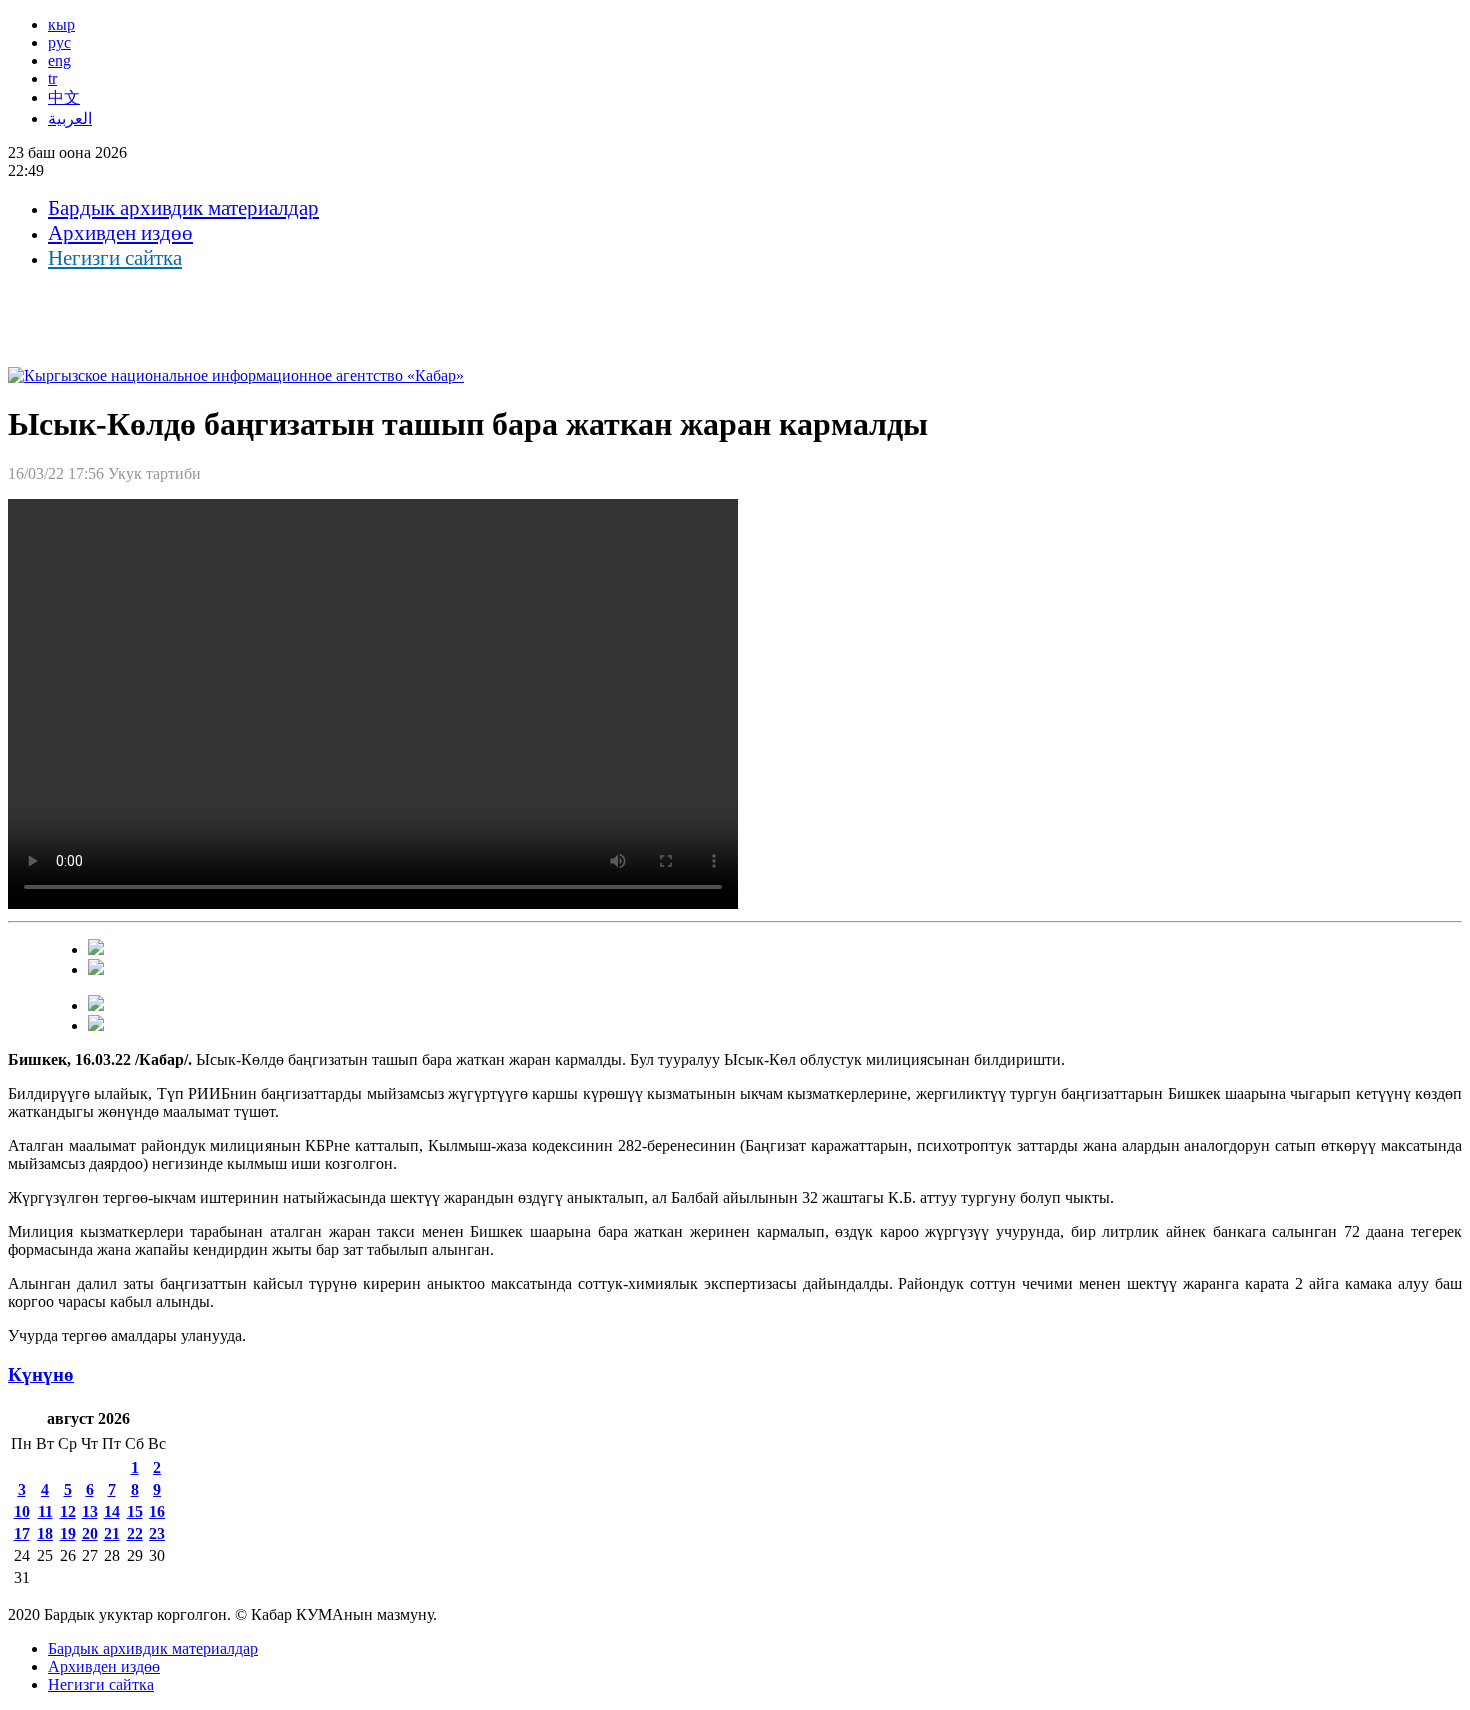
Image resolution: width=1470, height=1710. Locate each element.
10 (22, 1511)
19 (68, 1533)
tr (52, 78)
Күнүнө (41, 1374)
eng (59, 60)
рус (59, 42)
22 (135, 1533)
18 (45, 1533)
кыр (61, 24)
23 (157, 1533)
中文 (64, 97)
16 (157, 1511)
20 (90, 1533)
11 (45, 1511)
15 (135, 1511)
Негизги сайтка (115, 258)
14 (112, 1511)
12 (68, 1511)
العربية (70, 118)
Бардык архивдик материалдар (183, 208)
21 (112, 1533)
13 (90, 1511)
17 (22, 1533)
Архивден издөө (120, 233)
